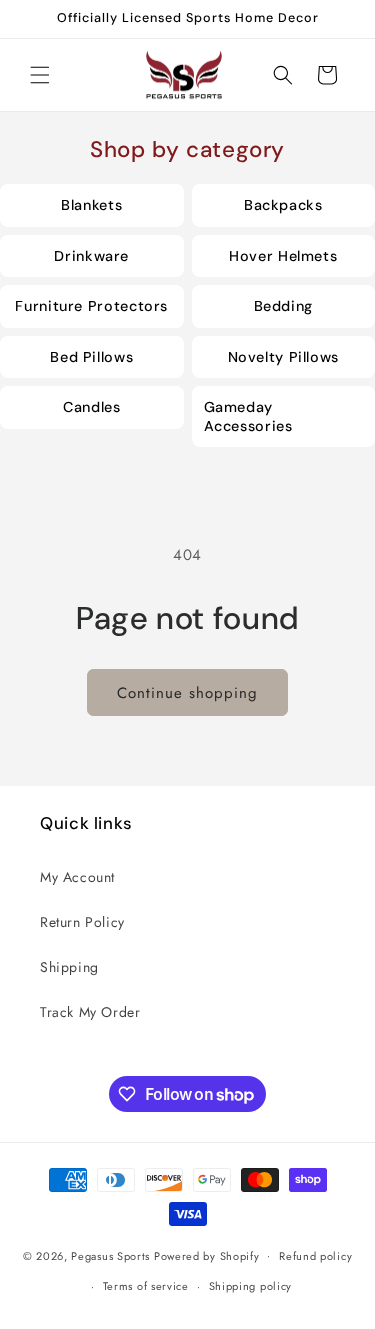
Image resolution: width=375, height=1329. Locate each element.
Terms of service (146, 1286)
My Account (77, 877)
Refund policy (315, 1256)
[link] (92, 205)
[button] (40, 75)
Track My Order (90, 1012)
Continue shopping (187, 693)
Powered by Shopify (207, 1255)
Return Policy (82, 922)
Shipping (69, 967)
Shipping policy (251, 1286)
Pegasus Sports (110, 1255)
